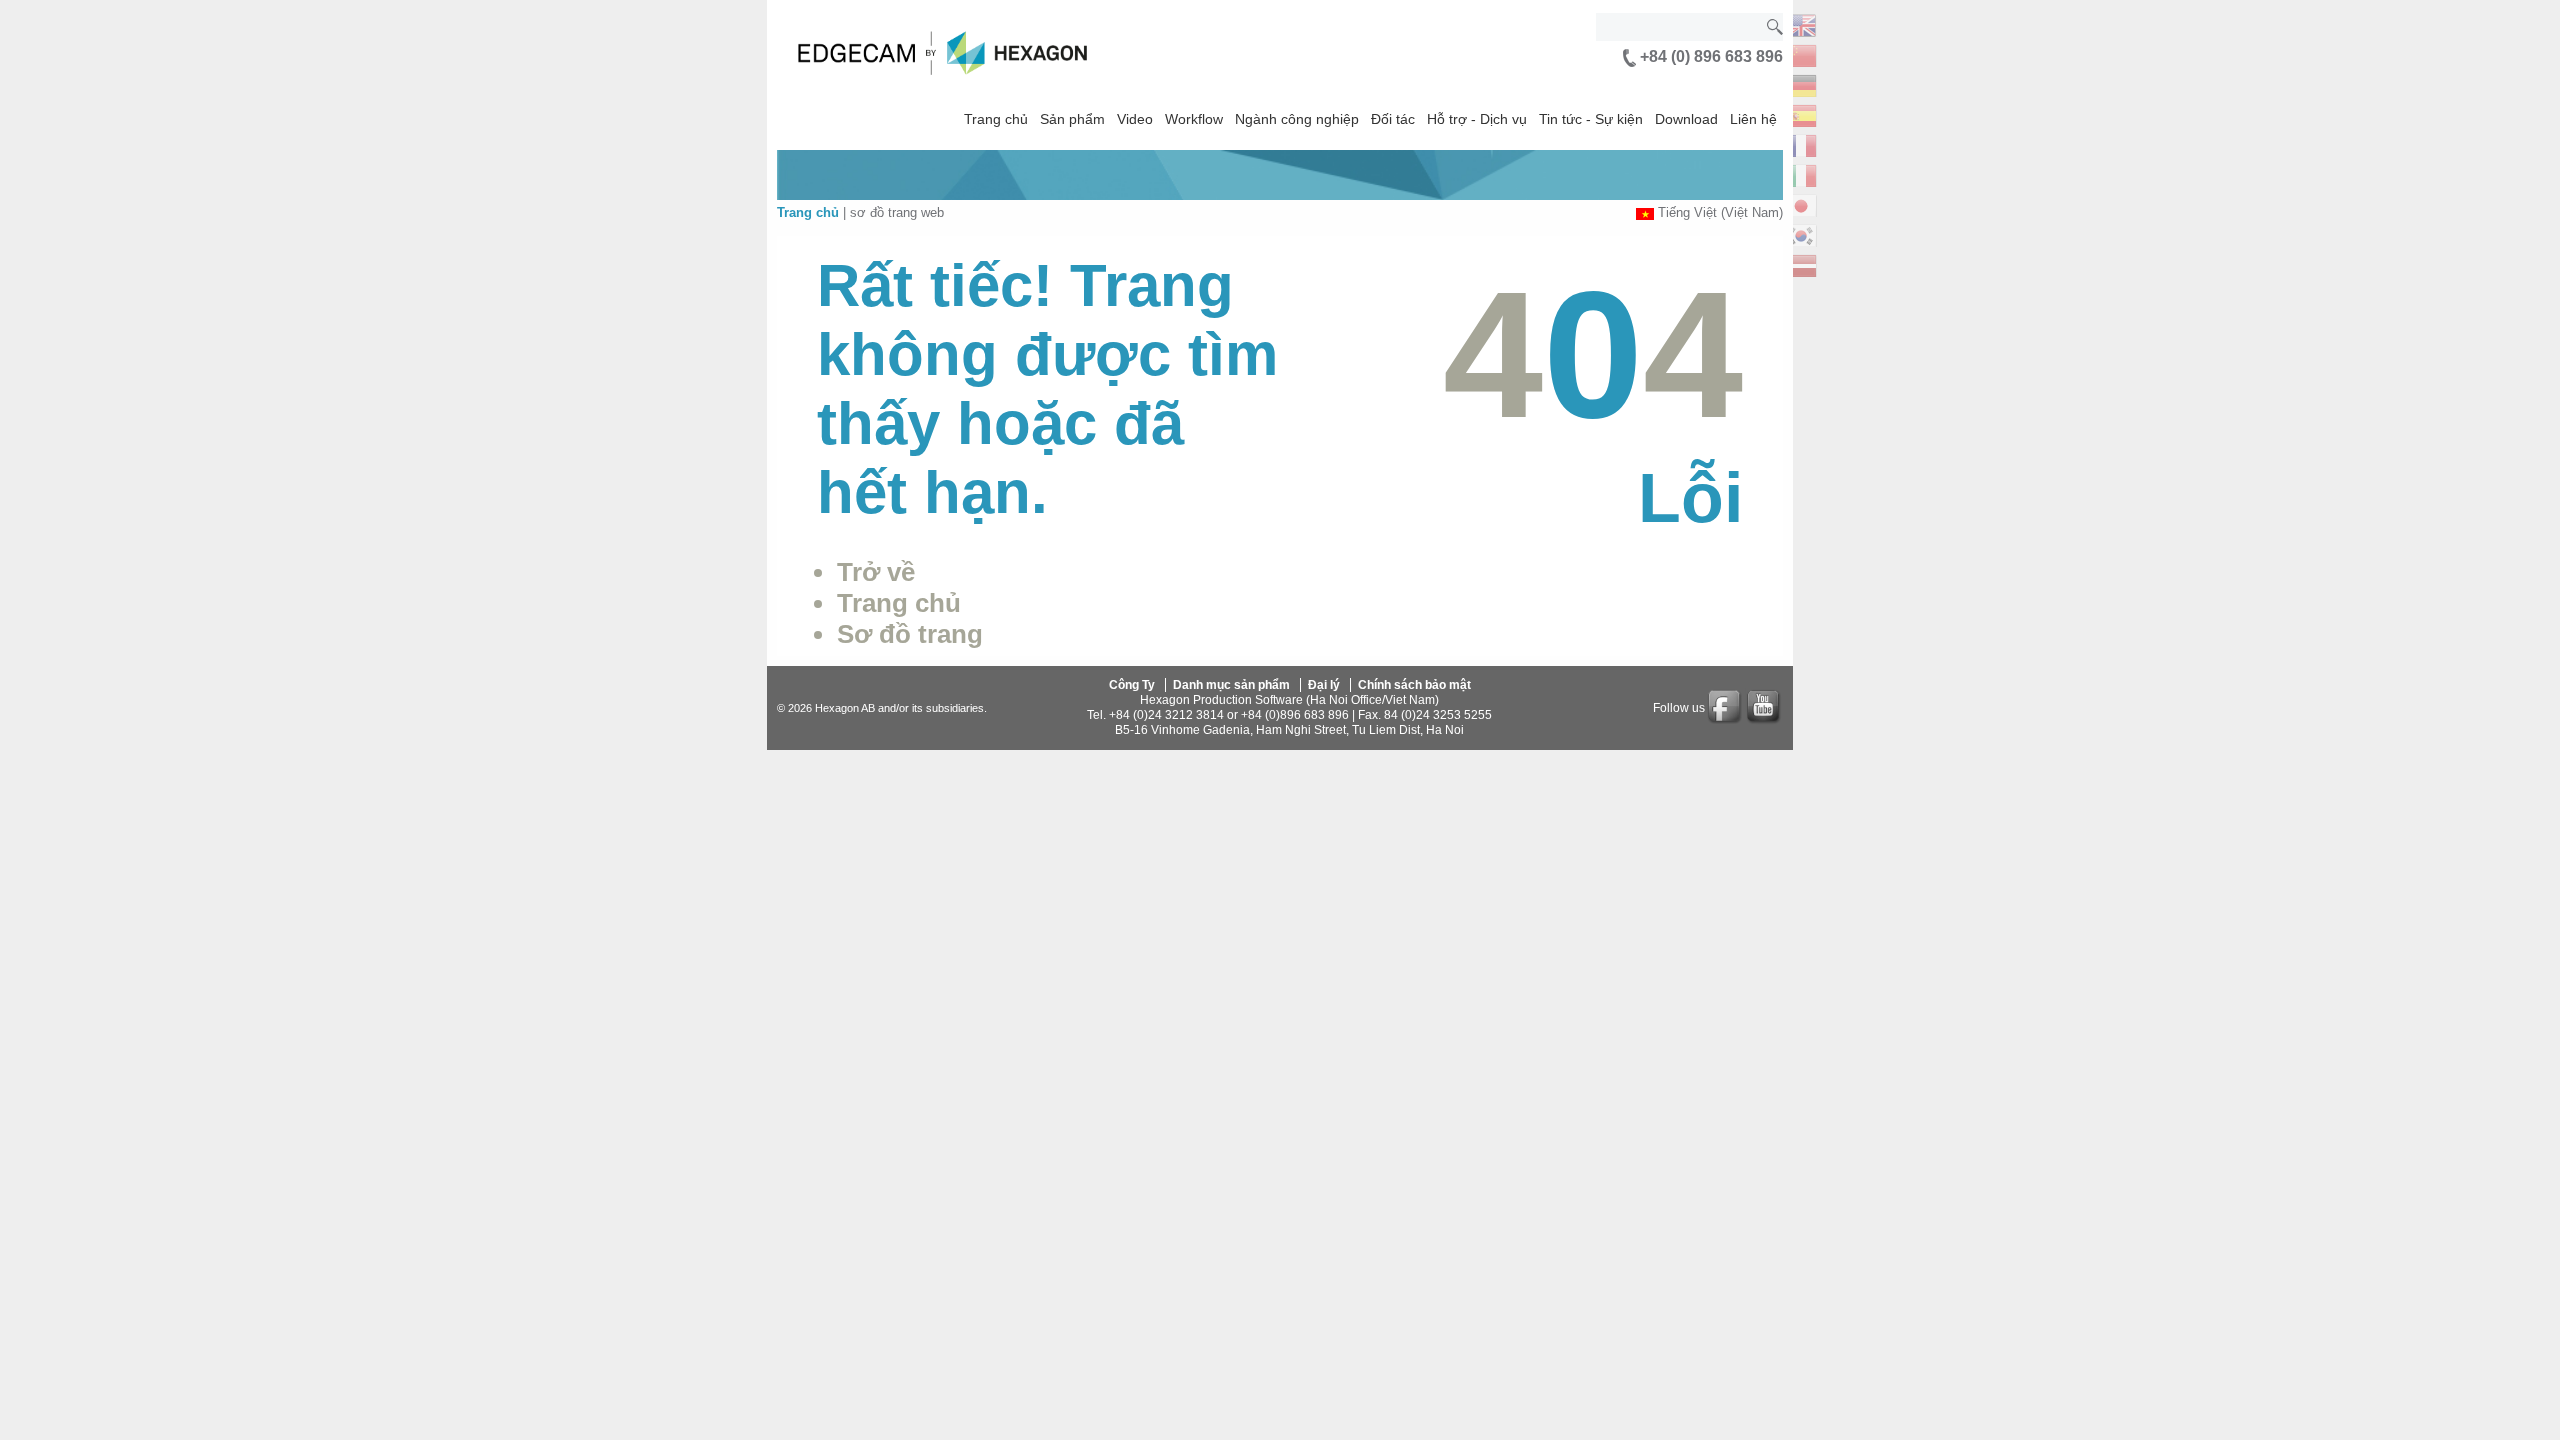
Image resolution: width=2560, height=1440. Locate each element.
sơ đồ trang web (897, 212)
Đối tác (1393, 119)
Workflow (1194, 119)
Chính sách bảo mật (1414, 685)
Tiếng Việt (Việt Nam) (1720, 212)
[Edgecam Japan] (1801, 203)
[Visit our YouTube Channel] (1765, 708)
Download (1686, 119)
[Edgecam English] (1801, 23)
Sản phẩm (1072, 119)
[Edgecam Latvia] (1801, 263)
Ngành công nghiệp (1297, 119)
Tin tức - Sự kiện (1591, 119)
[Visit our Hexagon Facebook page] (1726, 708)
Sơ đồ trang (910, 634)
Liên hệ (1753, 119)
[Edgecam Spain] (1801, 113)
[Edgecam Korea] (1801, 233)
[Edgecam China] (1801, 53)
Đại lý (1324, 685)
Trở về (876, 572)
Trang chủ (996, 119)
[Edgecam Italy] (1801, 173)
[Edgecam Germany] (1801, 83)
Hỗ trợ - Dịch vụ (1477, 119)
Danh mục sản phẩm (1231, 685)
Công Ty (1132, 685)
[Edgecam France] (1801, 143)
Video (1135, 119)
